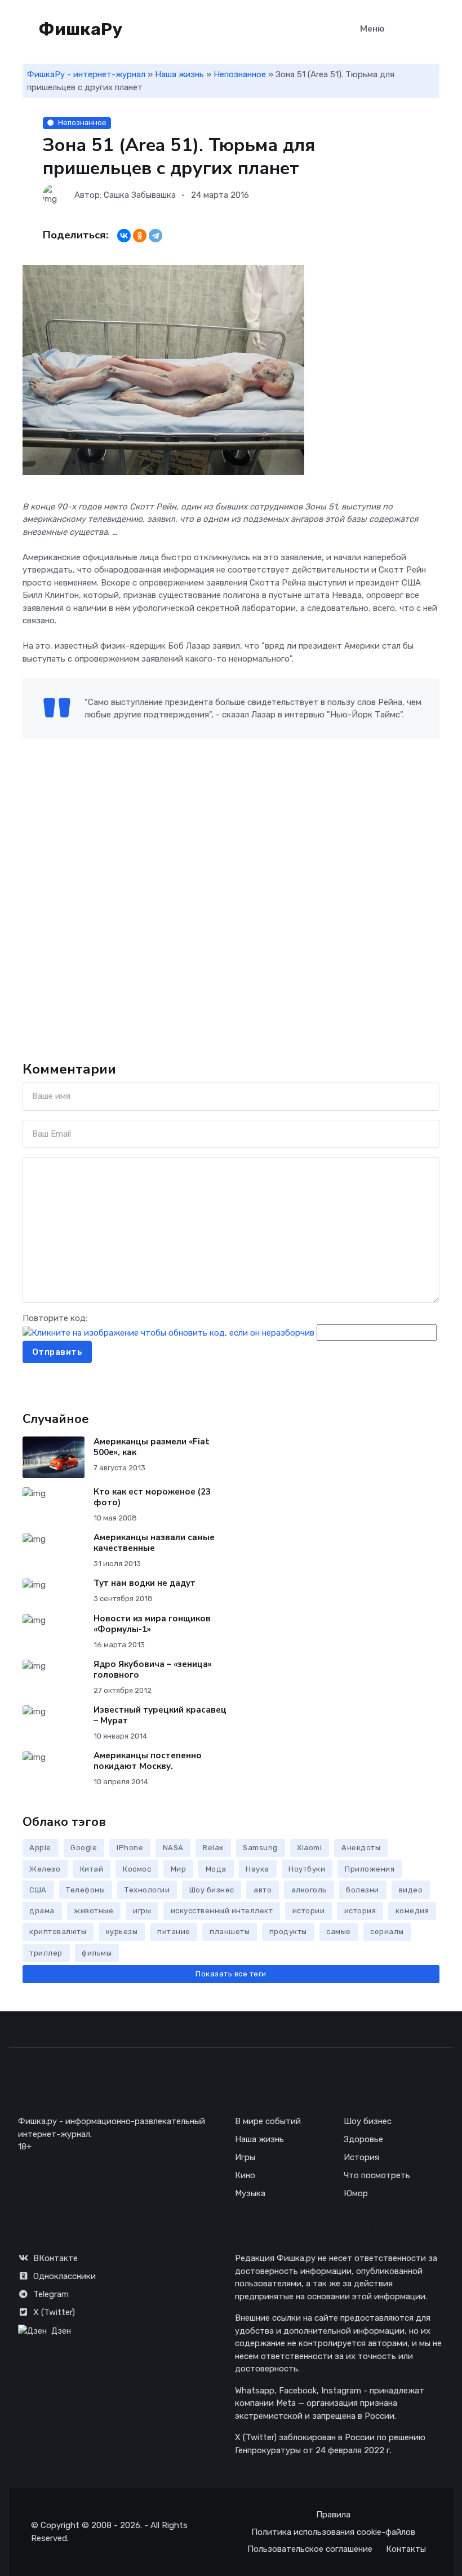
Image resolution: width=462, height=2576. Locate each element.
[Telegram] (156, 236)
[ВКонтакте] (124, 236)
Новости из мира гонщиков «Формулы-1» (152, 1624)
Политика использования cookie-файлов (333, 2532)
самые (339, 1932)
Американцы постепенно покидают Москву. (148, 1761)
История (361, 2157)
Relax (213, 1848)
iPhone (130, 1848)
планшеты (230, 1932)
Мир (179, 1869)
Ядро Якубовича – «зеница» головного (153, 1670)
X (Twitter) (54, 2312)
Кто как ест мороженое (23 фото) (152, 1497)
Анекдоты (361, 1848)
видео (411, 1890)
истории (309, 1911)
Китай (92, 1869)
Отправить (57, 1352)
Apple (40, 1848)
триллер (46, 1953)
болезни (363, 1890)
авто (263, 1890)
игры (142, 1911)
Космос (137, 1869)
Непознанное (240, 74)
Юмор (356, 2193)
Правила (333, 2515)
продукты (288, 1932)
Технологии (147, 1890)
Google (84, 1848)
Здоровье (363, 2139)
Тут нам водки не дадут (145, 1583)
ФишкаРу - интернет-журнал (86, 74)
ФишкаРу (79, 29)
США (38, 1890)
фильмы (97, 1953)
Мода (216, 1869)
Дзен (61, 2331)
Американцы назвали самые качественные (154, 1543)
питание (174, 1932)
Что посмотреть (377, 2175)
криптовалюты (58, 1932)
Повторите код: (55, 1318)
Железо (45, 1869)
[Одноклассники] (140, 236)
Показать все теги (231, 1974)
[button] (434, 30)
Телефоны (85, 1890)
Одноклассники (65, 2276)
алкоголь (309, 1890)
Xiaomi (309, 1848)
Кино (245, 2175)
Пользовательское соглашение (310, 2549)
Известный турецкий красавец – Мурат (160, 1715)
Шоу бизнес (212, 1890)
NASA (173, 1848)
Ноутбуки (307, 1869)
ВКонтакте (55, 2258)
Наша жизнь (179, 74)
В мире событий (268, 2121)
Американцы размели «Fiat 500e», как (152, 1447)
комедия (412, 1911)
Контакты (406, 2549)
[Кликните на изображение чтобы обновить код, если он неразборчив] (168, 1332)
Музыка (250, 2193)
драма (42, 1911)
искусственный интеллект (222, 1911)
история (360, 1911)
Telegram (51, 2294)
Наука (257, 1869)
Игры (245, 2157)
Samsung (260, 1848)
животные (94, 1911)
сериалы (387, 1932)
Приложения (370, 1869)
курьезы (122, 1932)
